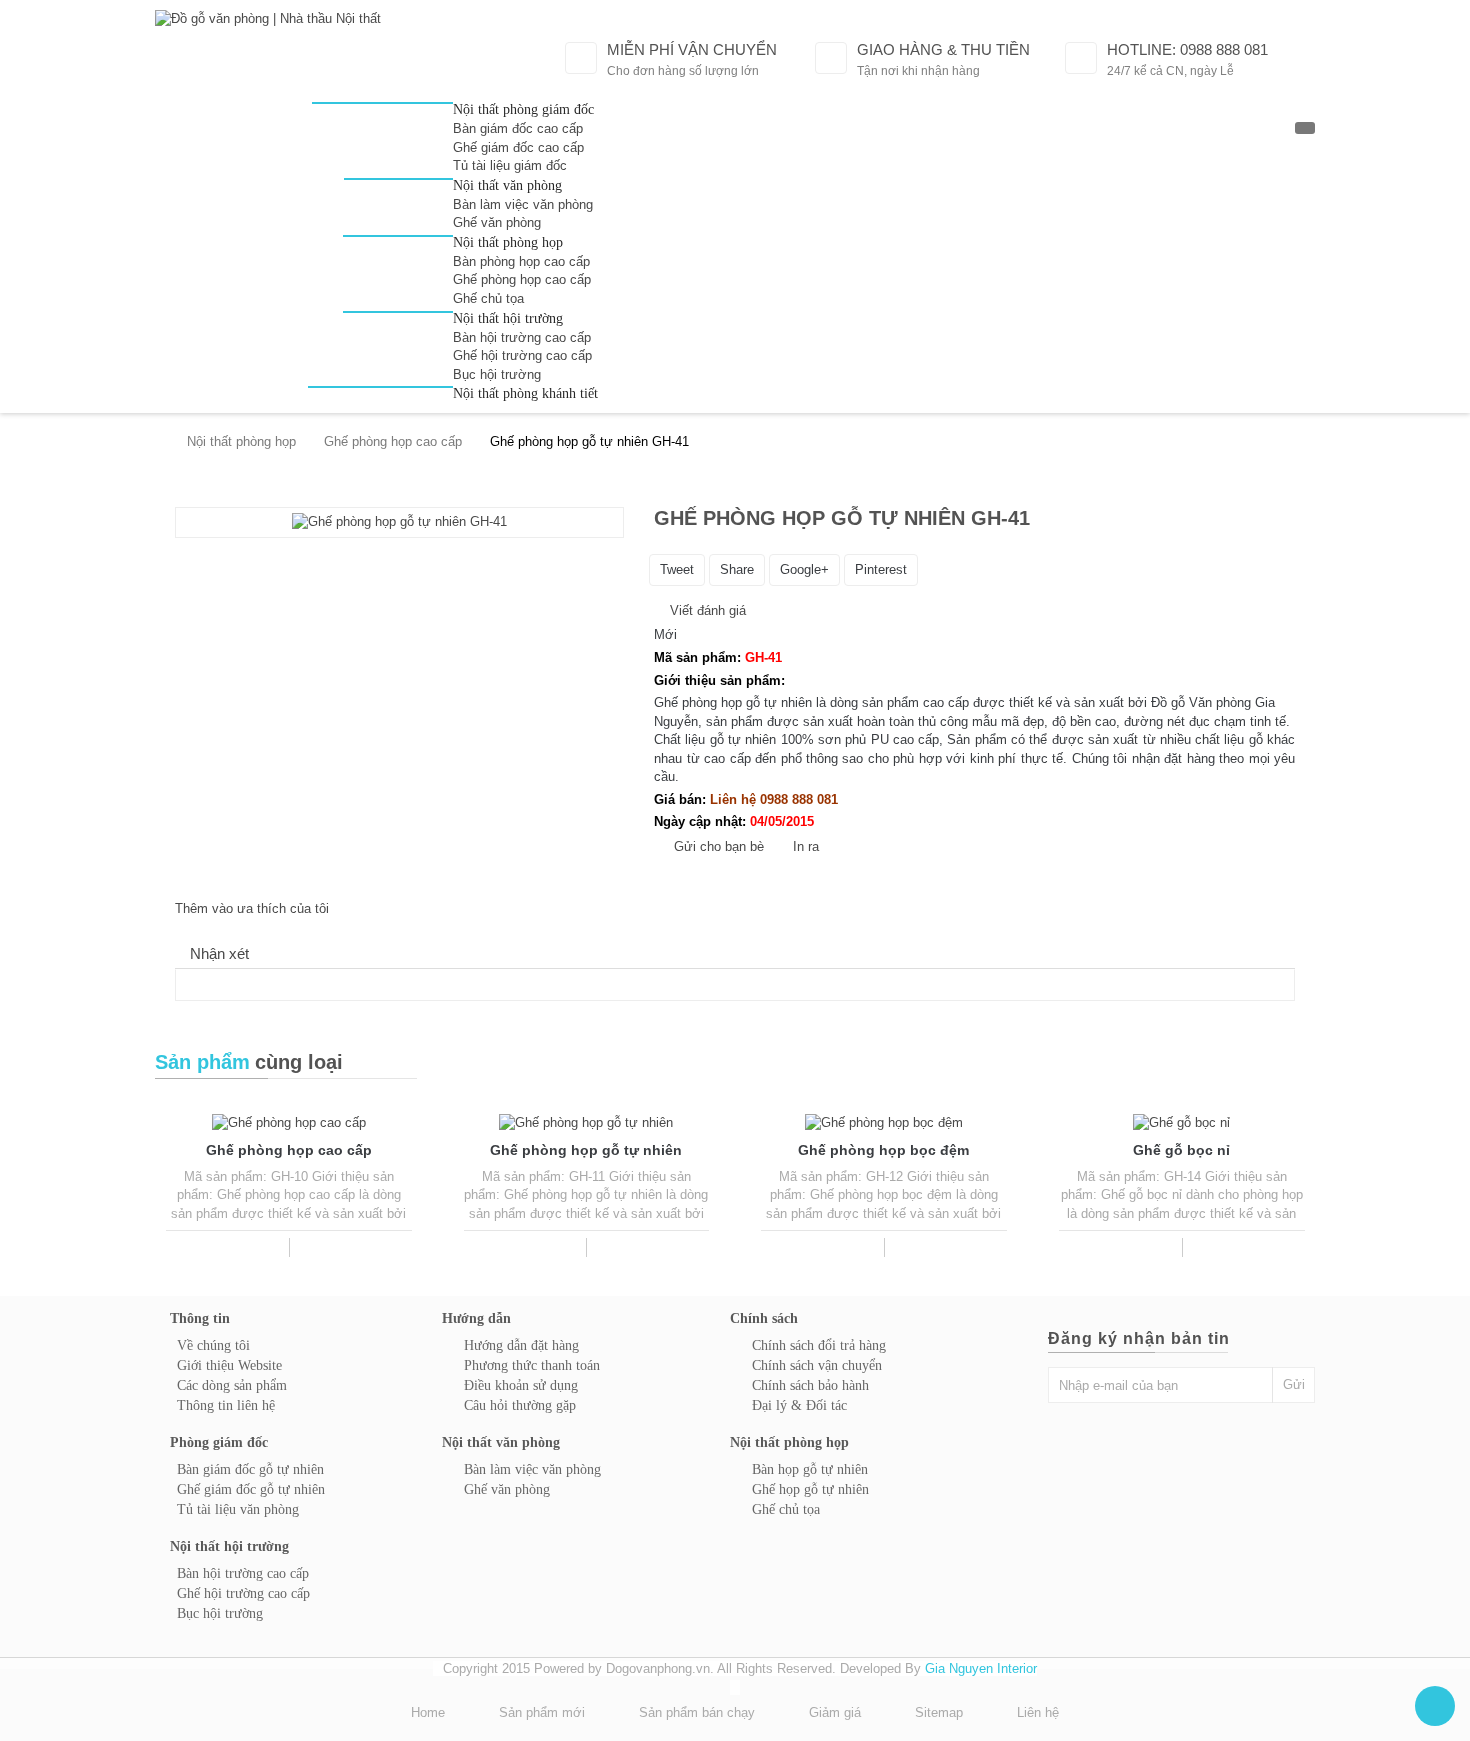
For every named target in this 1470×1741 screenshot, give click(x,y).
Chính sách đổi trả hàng (819, 1345)
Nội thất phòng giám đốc (523, 109)
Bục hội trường (497, 374)
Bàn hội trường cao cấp (522, 337)
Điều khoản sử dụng (521, 1385)
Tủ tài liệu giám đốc (510, 165)
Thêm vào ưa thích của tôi (252, 908)
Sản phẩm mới (542, 1712)
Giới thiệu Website (229, 1365)
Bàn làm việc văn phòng (523, 204)
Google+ (804, 569)
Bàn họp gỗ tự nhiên (810, 1469)
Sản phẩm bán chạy (697, 1712)
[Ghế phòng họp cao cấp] (289, 1122)
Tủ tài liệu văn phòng (238, 1509)
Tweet (677, 569)
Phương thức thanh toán (532, 1365)
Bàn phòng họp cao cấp (521, 261)
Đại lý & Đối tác (799, 1405)
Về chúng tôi (213, 1345)
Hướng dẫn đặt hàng (521, 1345)
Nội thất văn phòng (507, 185)
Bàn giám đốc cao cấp (518, 128)
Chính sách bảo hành (810, 1385)
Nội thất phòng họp (508, 242)
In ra (806, 846)
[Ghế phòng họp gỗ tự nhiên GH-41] (399, 522)
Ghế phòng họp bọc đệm (883, 1150)
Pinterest (881, 569)
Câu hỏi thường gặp (520, 1405)
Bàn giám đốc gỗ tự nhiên (250, 1469)
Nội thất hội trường (508, 318)
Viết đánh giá (706, 610)
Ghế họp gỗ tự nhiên (810, 1489)
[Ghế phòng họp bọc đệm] (884, 1122)
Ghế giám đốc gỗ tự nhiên (251, 1489)
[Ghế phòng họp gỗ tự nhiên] (586, 1122)
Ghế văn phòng (497, 222)
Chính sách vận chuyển (817, 1365)
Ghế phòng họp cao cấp (522, 279)
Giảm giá (835, 1712)
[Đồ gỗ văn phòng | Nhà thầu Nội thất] (305, 60)
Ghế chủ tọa (488, 298)
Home (428, 1712)
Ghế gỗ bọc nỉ (1181, 1150)
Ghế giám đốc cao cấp (518, 147)
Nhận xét (219, 953)
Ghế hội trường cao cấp (522, 355)
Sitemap (939, 1712)
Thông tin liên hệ (226, 1405)
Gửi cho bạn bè (719, 846)
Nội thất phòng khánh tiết (525, 393)
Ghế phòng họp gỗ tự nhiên (586, 1150)
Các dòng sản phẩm (232, 1385)
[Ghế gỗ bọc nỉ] (1181, 1122)
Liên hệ (1038, 1712)
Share (737, 569)
